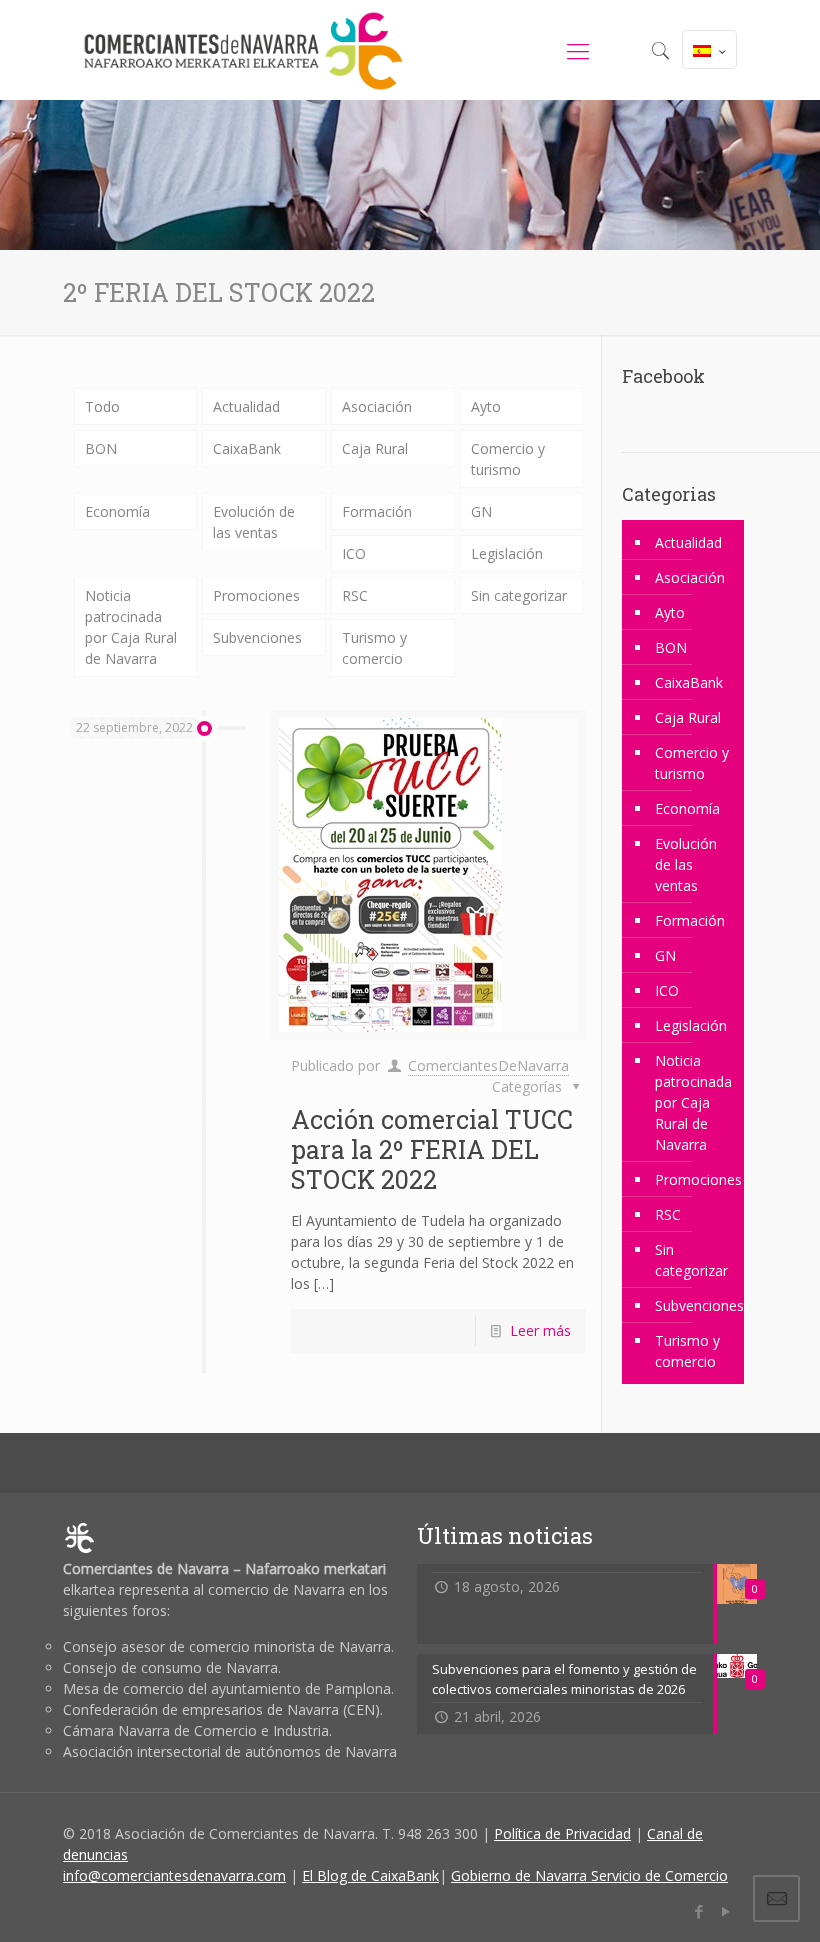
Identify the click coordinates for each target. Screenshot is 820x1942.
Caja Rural (375, 448)
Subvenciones (257, 637)
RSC (355, 595)
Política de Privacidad (562, 1833)
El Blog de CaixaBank (370, 1875)
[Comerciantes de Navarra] (243, 50)
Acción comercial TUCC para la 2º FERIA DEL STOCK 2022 (432, 1149)
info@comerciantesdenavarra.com (174, 1875)
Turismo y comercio (374, 648)
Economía (117, 511)
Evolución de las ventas (254, 522)
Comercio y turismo (508, 459)
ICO (354, 553)
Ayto (486, 406)
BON (101, 448)
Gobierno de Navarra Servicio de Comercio (589, 1875)
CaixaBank (247, 448)
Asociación (377, 406)
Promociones (256, 595)
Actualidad (246, 406)
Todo (102, 406)
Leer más (540, 1330)
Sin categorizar (519, 595)
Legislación (507, 553)
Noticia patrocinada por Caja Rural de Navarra (131, 627)
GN (481, 511)
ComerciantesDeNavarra (488, 1065)
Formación (377, 511)
